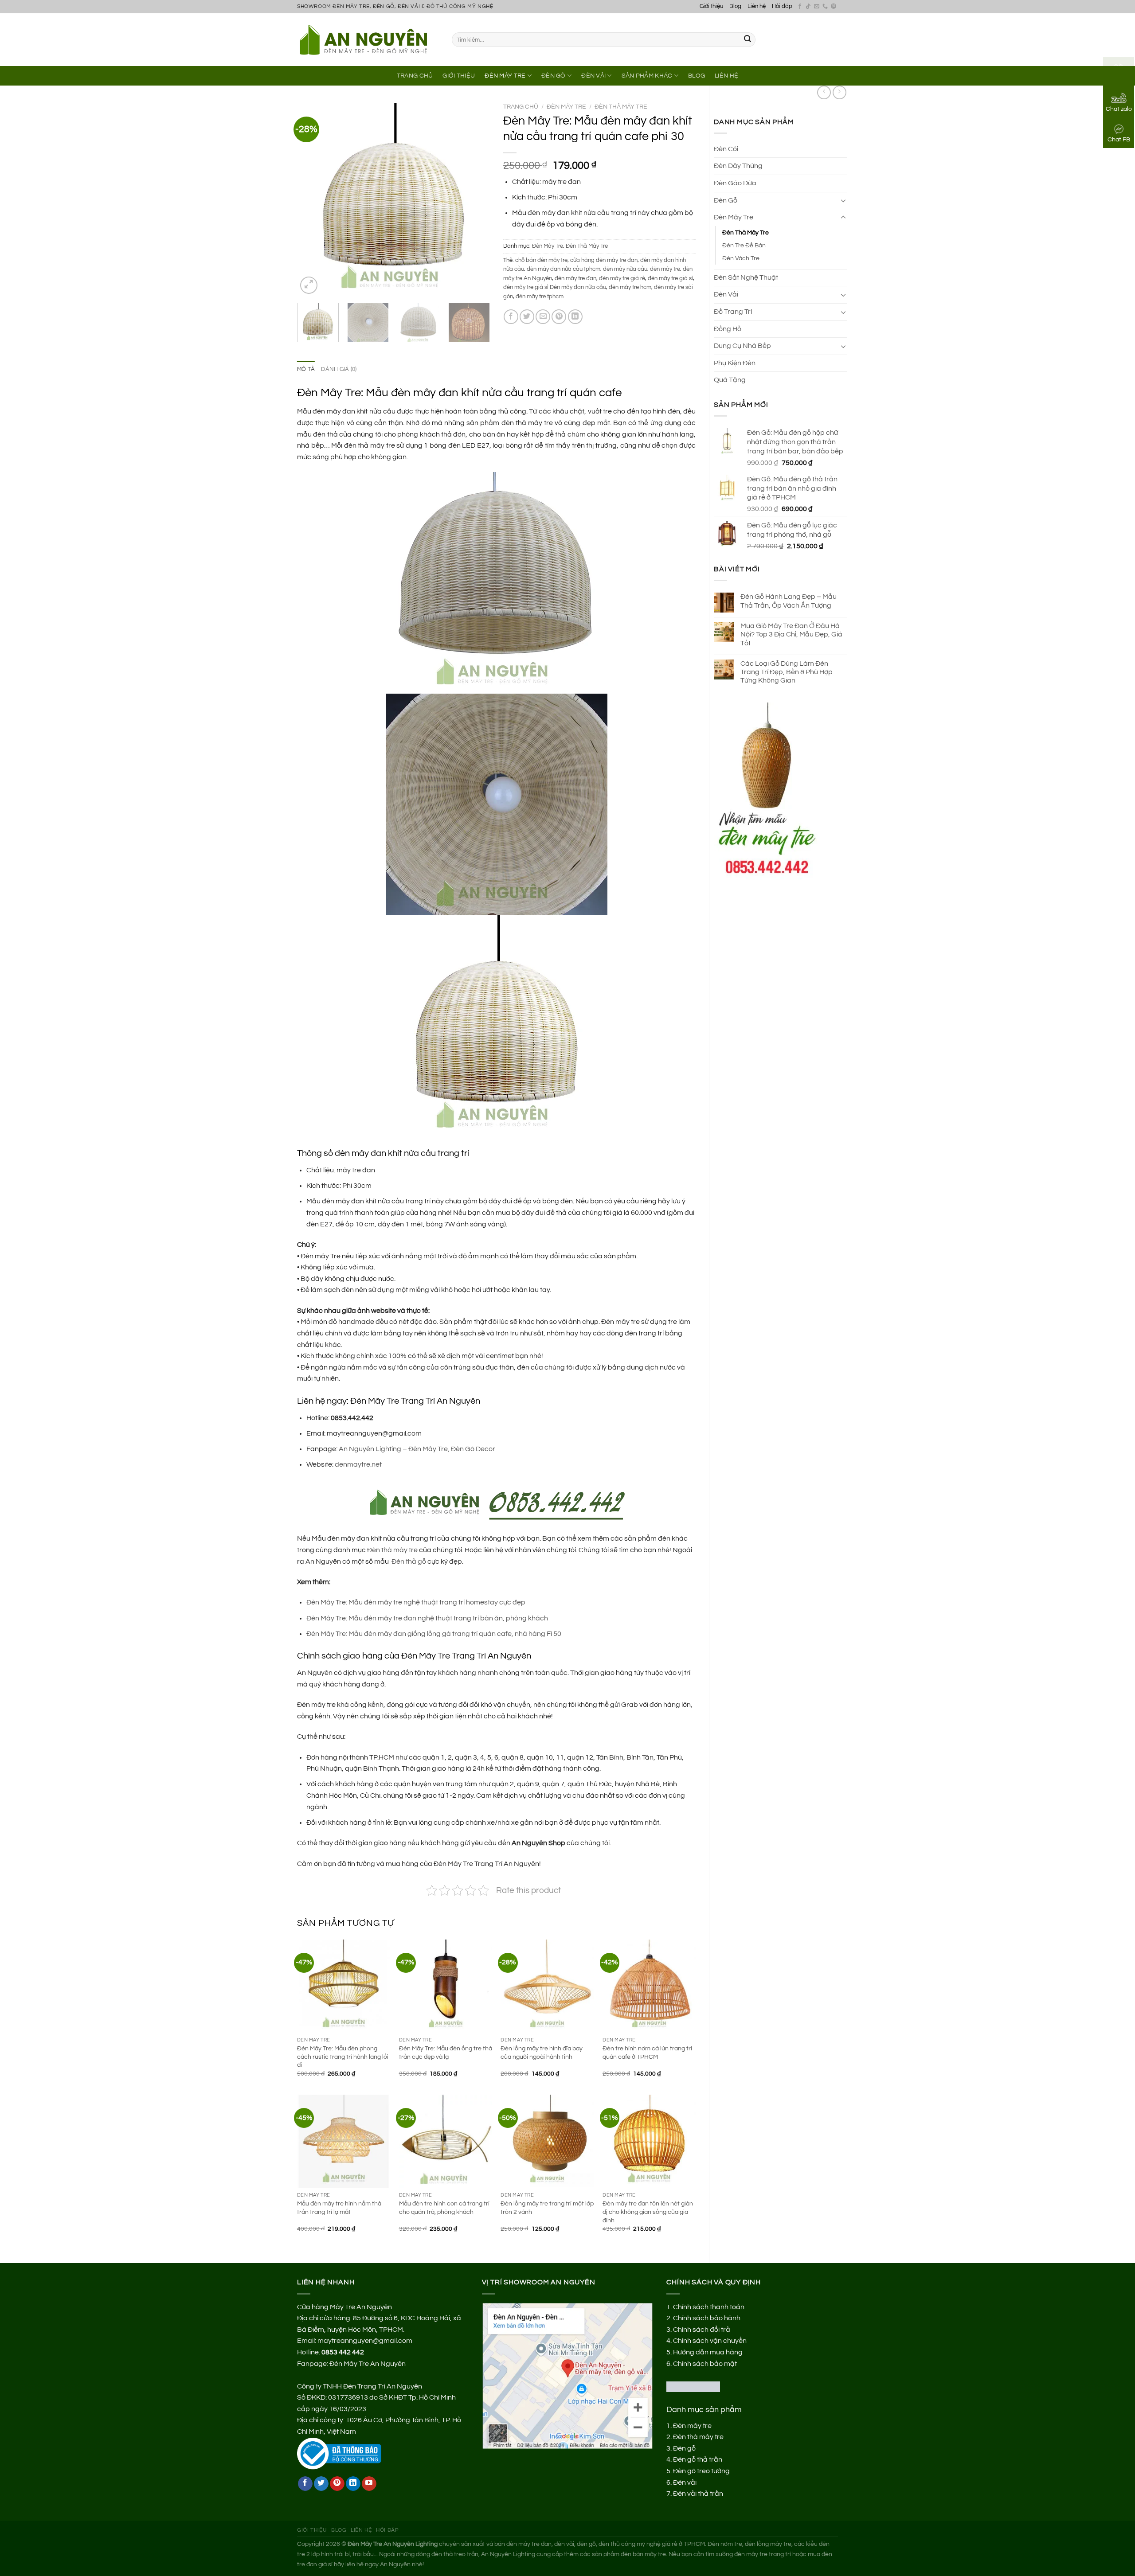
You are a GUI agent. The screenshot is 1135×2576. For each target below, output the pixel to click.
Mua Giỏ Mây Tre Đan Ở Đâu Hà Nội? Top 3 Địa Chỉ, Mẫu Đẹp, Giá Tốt (791, 634)
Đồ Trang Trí (733, 312)
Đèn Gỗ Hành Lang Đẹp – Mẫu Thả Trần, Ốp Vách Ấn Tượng (789, 601)
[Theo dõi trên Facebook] (800, 7)
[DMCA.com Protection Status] (693, 2386)
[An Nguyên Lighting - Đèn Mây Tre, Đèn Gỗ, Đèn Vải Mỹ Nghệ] (368, 39)
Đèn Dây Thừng (738, 166)
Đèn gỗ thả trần (698, 2459)
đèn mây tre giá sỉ (670, 279)
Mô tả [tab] (306, 369)
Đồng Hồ (728, 329)
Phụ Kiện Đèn (735, 363)
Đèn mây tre (692, 2426)
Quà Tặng (730, 380)
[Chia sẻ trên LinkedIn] (575, 317)
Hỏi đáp (782, 6)
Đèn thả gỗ (409, 1561)
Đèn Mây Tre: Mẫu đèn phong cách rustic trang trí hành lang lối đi (343, 2057)
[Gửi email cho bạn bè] (543, 317)
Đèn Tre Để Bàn (744, 245)
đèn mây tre (665, 269)
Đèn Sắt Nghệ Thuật (746, 277)
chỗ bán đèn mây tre (541, 260)
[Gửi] (748, 40)
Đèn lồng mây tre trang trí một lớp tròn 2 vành (547, 2208)
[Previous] (312, 200)
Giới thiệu (711, 6)
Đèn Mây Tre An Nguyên (368, 2364)
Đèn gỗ (684, 2448)
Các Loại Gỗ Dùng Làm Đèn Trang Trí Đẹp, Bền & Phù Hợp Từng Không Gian (787, 672)
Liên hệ (757, 6)
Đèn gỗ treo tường (701, 2471)
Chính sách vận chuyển (710, 2341)
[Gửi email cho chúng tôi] (817, 7)
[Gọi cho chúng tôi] (825, 7)
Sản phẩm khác (647, 76)
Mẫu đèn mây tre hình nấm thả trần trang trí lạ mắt (339, 2208)
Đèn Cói (726, 149)
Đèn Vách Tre (741, 258)
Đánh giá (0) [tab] (339, 369)
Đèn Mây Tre (505, 76)
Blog (735, 6)
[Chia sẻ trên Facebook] (511, 317)
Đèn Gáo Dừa (735, 183)
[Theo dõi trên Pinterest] (834, 7)
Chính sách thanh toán (709, 2307)
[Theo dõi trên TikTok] (808, 7)
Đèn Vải (593, 76)
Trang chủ (521, 107)
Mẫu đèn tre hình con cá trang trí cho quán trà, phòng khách (444, 2208)
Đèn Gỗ (554, 76)
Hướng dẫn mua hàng (708, 2352)
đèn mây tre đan (575, 279)
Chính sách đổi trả (702, 2330)
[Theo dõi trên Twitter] (321, 2484)
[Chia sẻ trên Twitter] (527, 317)
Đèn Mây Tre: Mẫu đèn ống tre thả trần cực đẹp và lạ (446, 2053)
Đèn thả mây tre (392, 1550)
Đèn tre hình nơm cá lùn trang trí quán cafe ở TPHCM (647, 2053)
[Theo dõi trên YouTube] (369, 2484)
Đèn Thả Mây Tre (746, 232)
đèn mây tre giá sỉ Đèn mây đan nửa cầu (555, 287)
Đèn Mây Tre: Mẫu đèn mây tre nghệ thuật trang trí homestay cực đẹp (416, 1602)
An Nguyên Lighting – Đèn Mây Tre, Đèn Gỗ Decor (417, 1449)
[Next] (475, 200)
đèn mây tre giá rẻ (622, 279)
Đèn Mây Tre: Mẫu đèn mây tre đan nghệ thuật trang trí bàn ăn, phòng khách (427, 1618)
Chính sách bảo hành (707, 2318)
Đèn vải (685, 2482)
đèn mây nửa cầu (625, 269)
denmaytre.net (358, 1464)
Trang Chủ (415, 76)
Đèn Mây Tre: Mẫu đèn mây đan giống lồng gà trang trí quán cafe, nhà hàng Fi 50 (434, 1634)
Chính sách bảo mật (705, 2364)
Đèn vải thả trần (698, 2494)
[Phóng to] (309, 285)
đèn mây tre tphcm (540, 297)
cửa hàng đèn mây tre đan (604, 260)
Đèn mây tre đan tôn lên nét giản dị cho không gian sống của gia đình (648, 2212)
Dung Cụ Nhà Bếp (742, 346)
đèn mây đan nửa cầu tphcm (564, 269)
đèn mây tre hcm (630, 287)
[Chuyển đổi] (843, 200)
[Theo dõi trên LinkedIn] (353, 2484)
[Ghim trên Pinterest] (559, 317)
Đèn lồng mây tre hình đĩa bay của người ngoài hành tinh (542, 2053)
